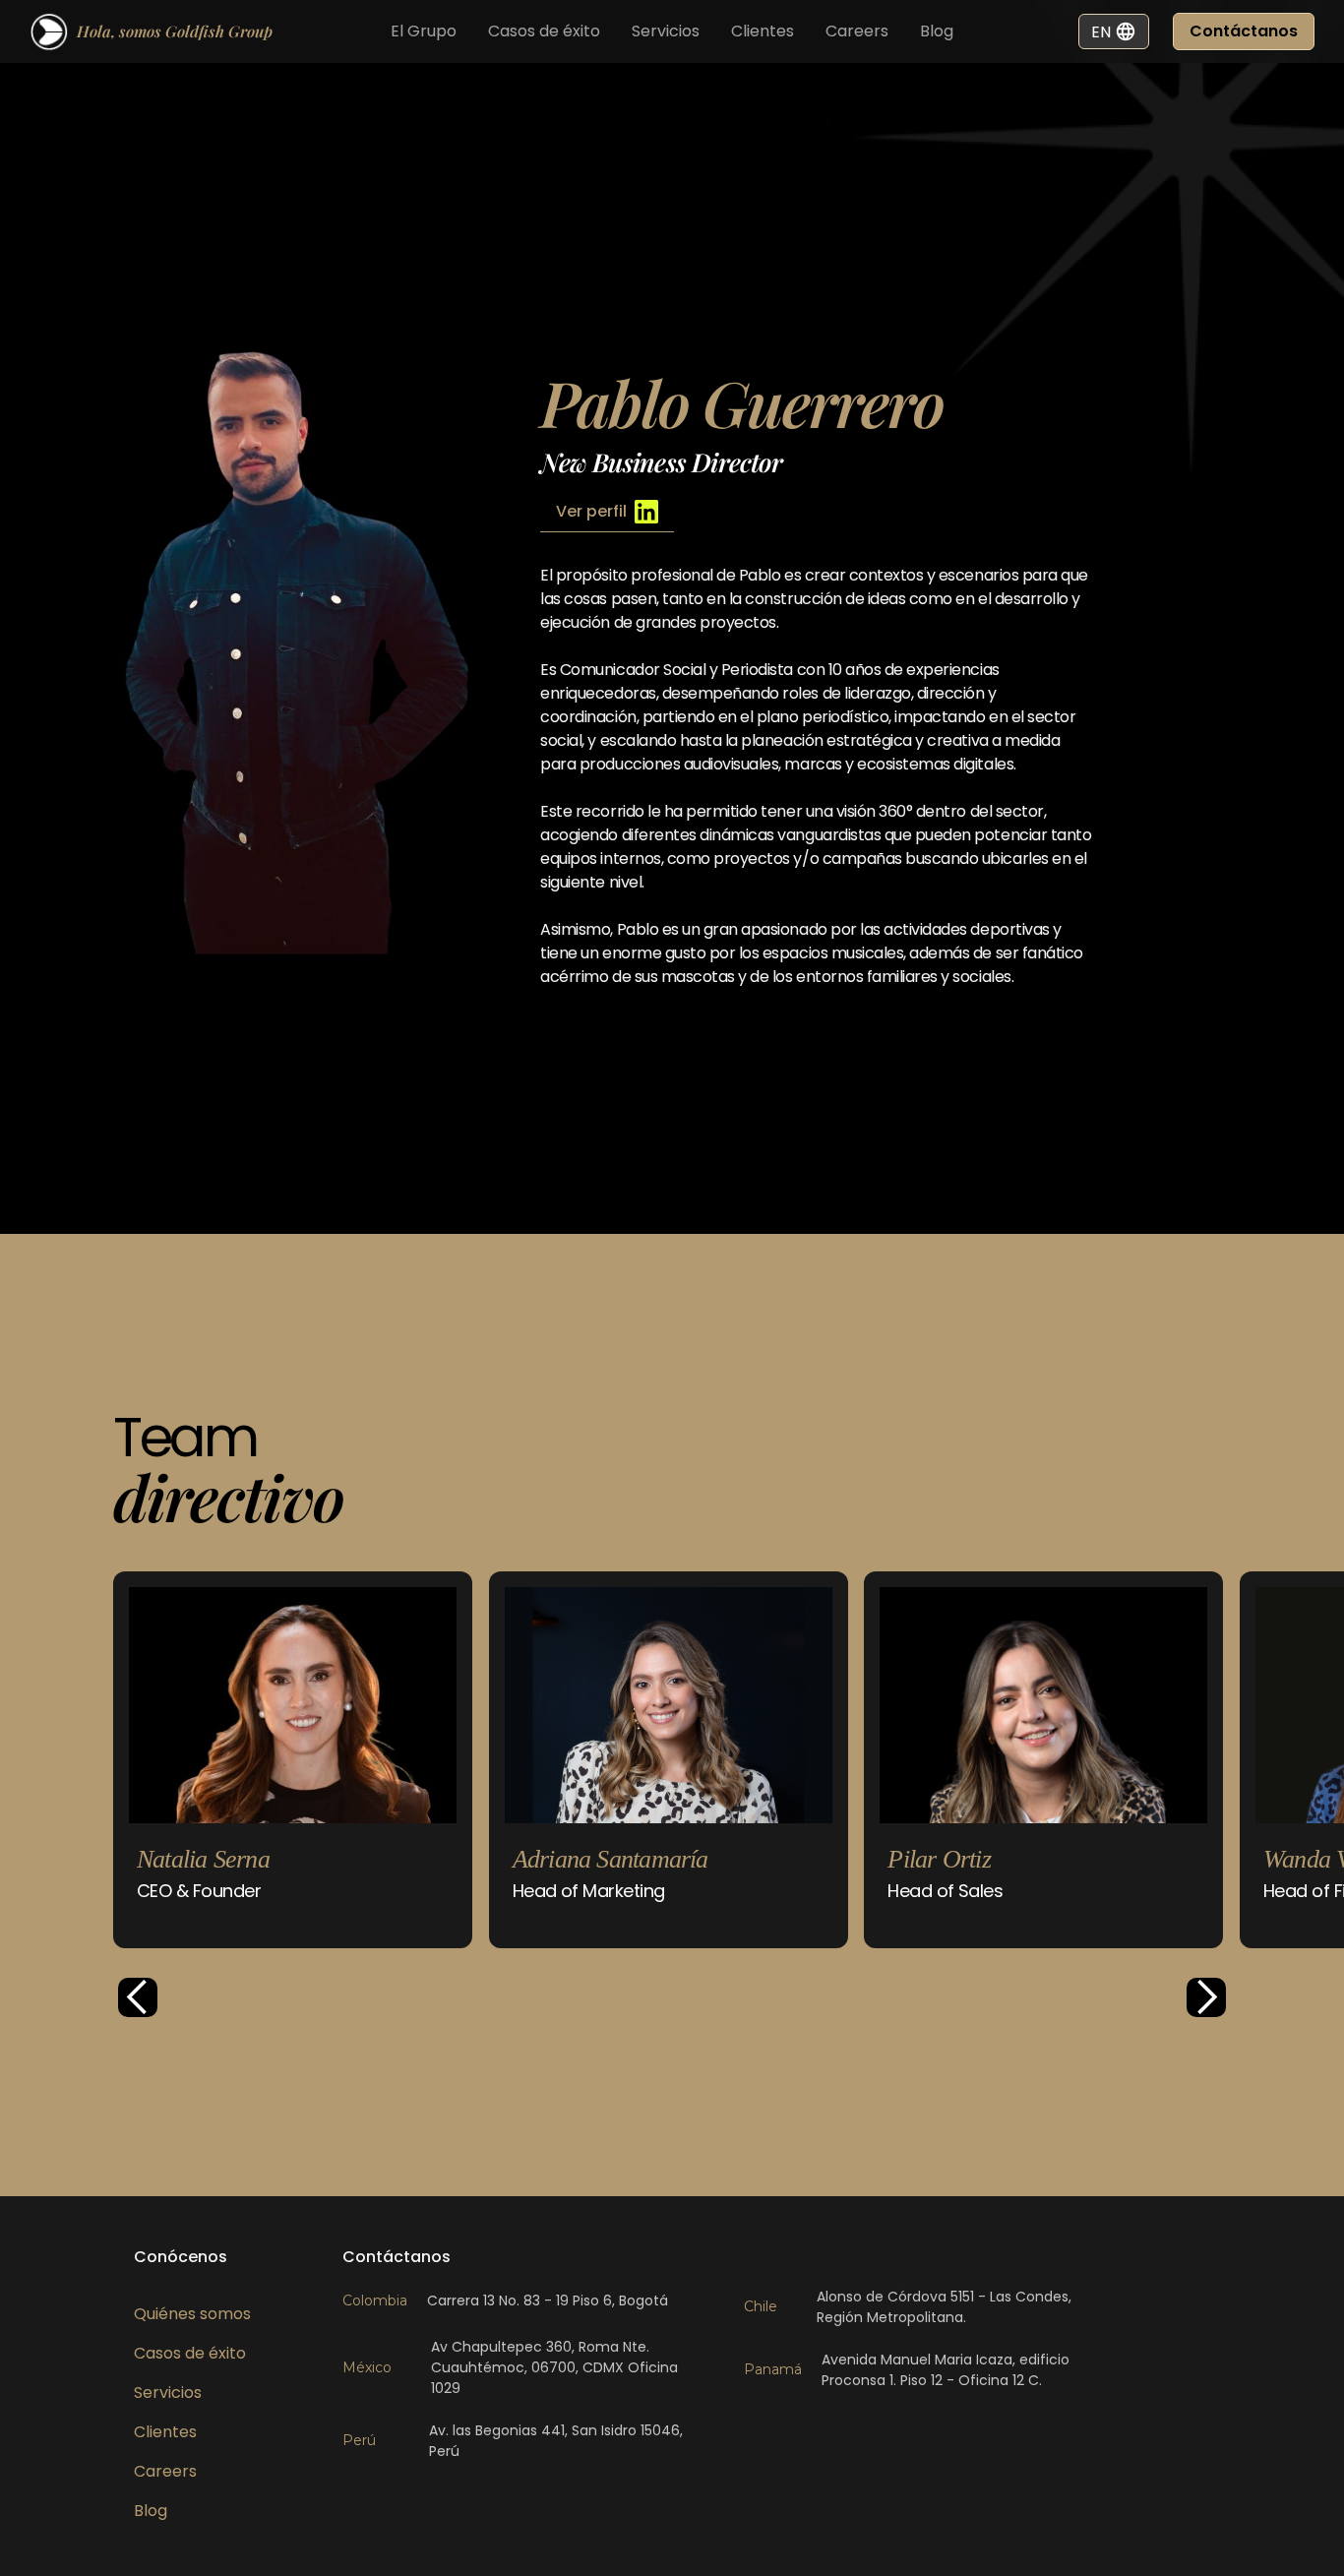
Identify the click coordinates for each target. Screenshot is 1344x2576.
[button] (138, 1997)
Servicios (666, 31)
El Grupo (424, 31)
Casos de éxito (544, 31)
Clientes (763, 31)
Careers (857, 31)
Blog (937, 31)
